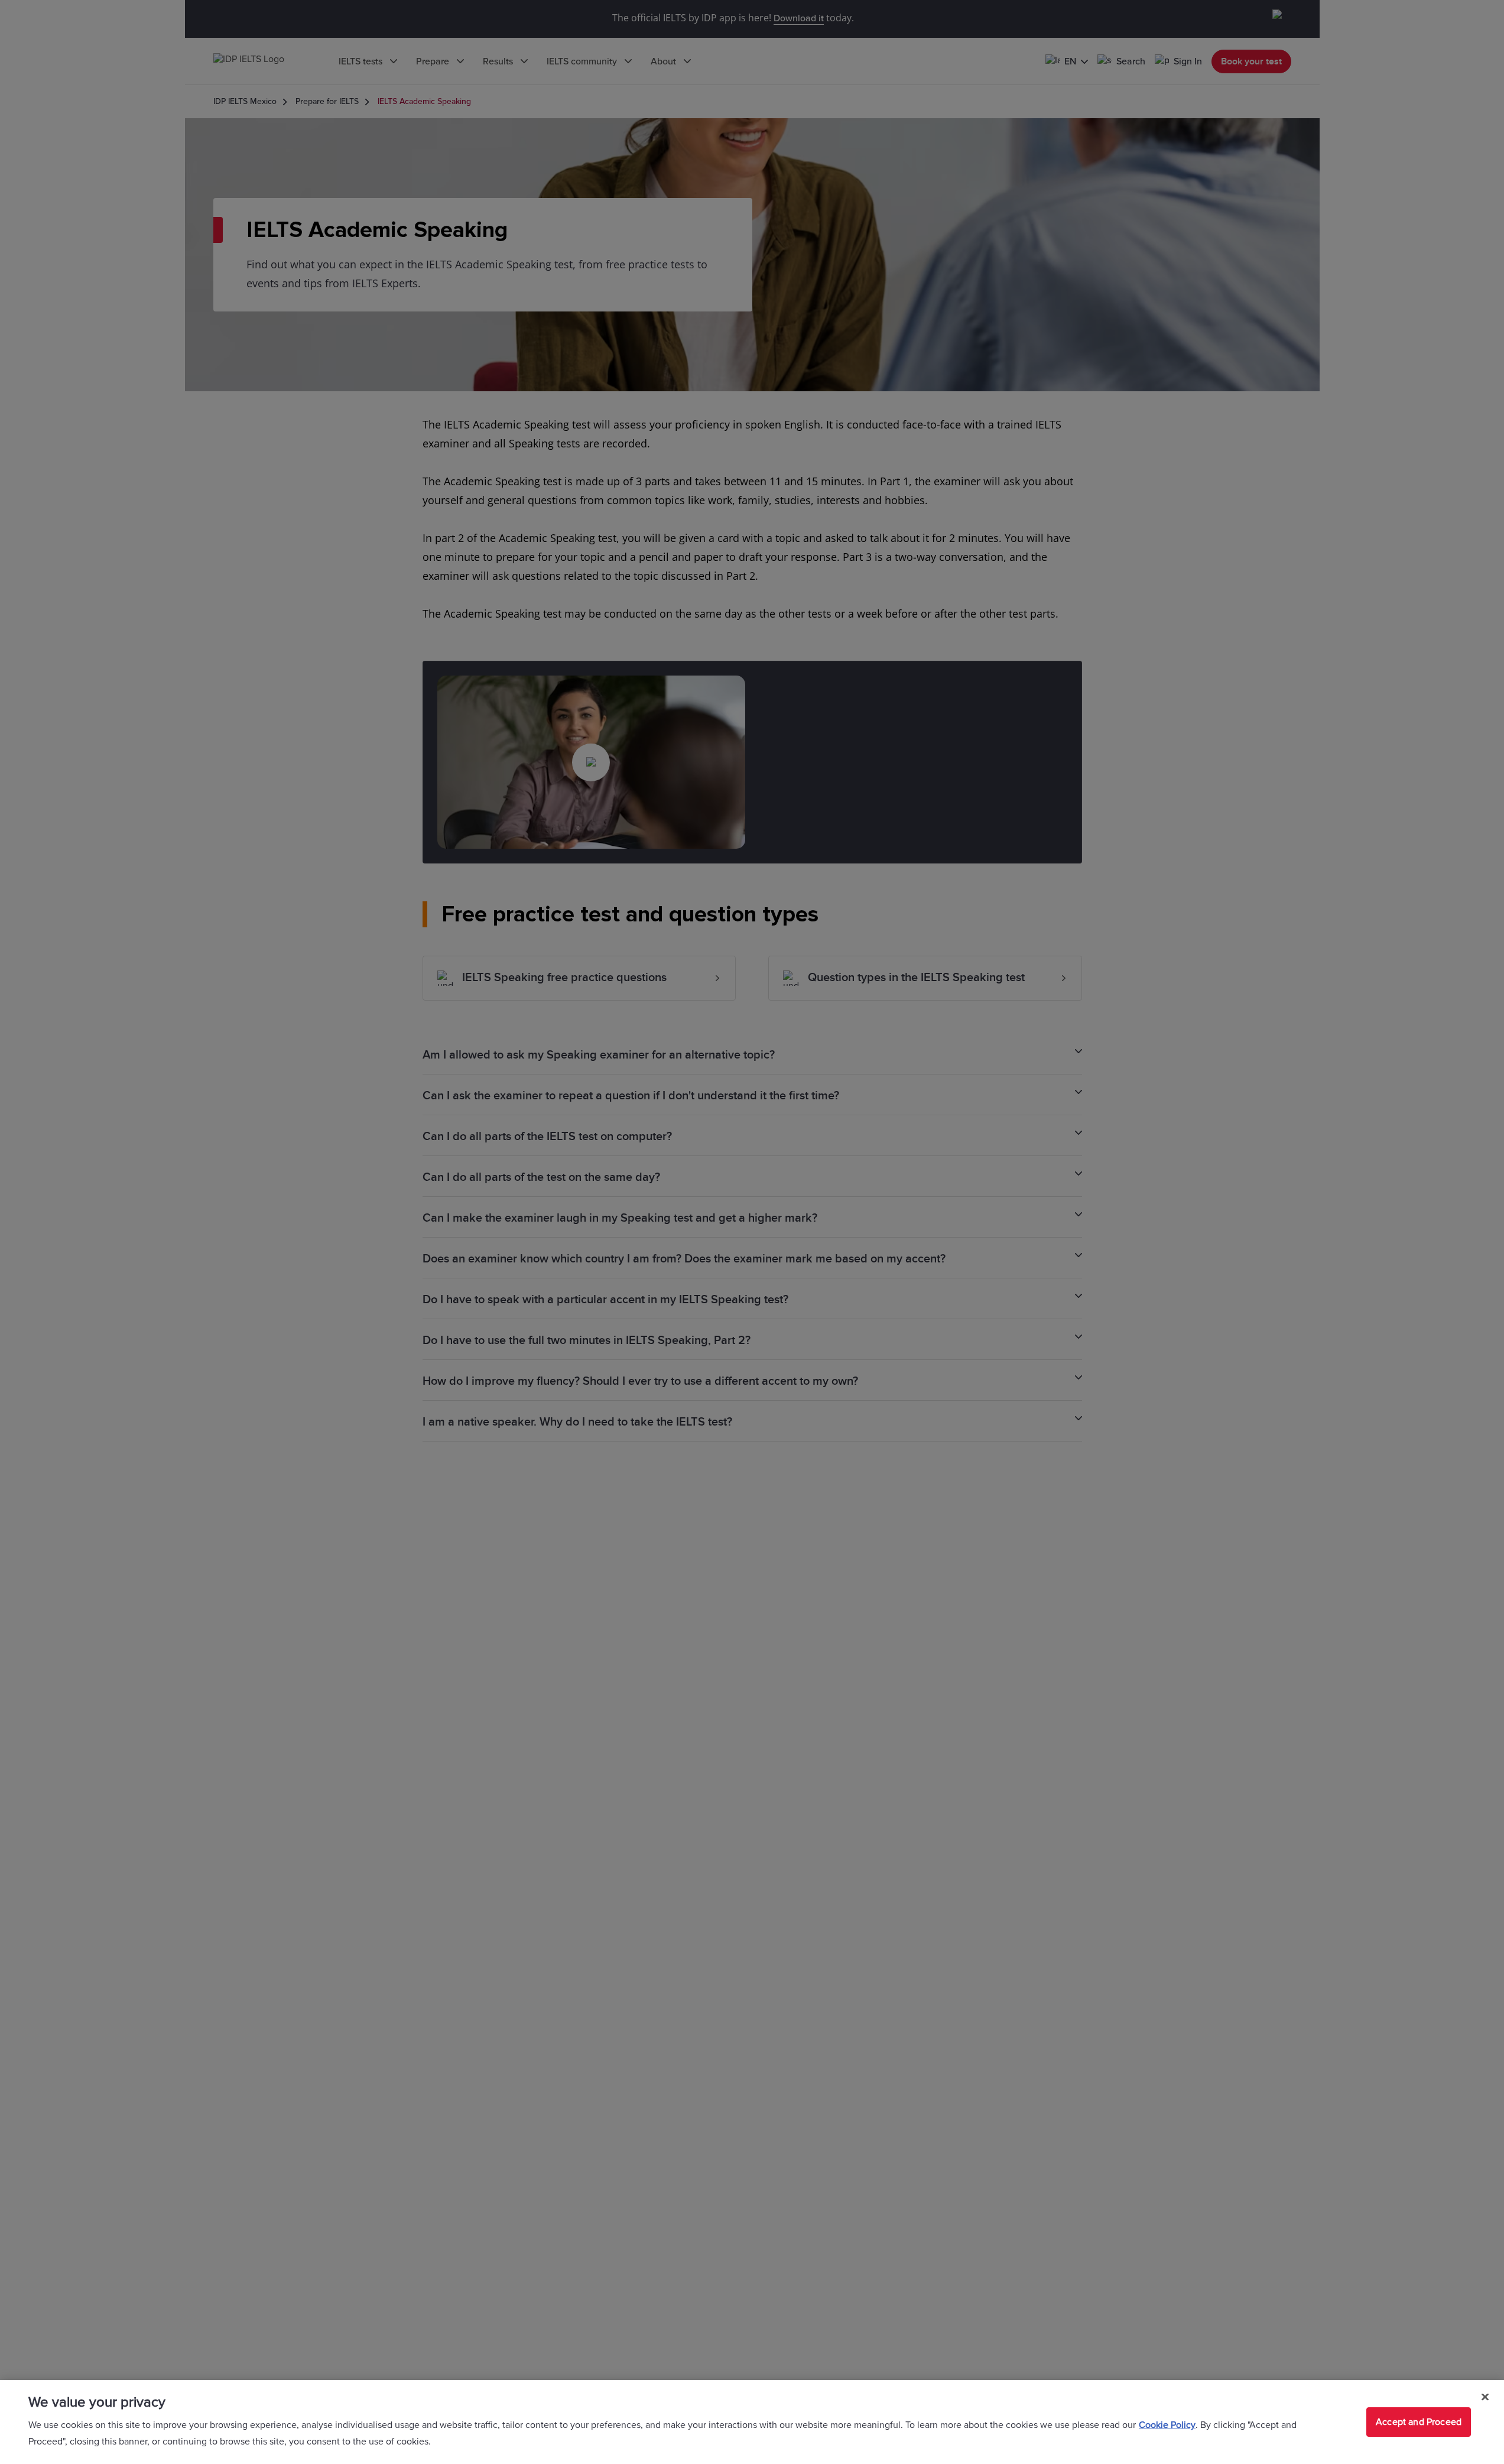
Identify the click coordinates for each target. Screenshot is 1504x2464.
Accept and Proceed (1419, 2422)
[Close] (1485, 2397)
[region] (752, 2422)
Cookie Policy (1167, 2425)
